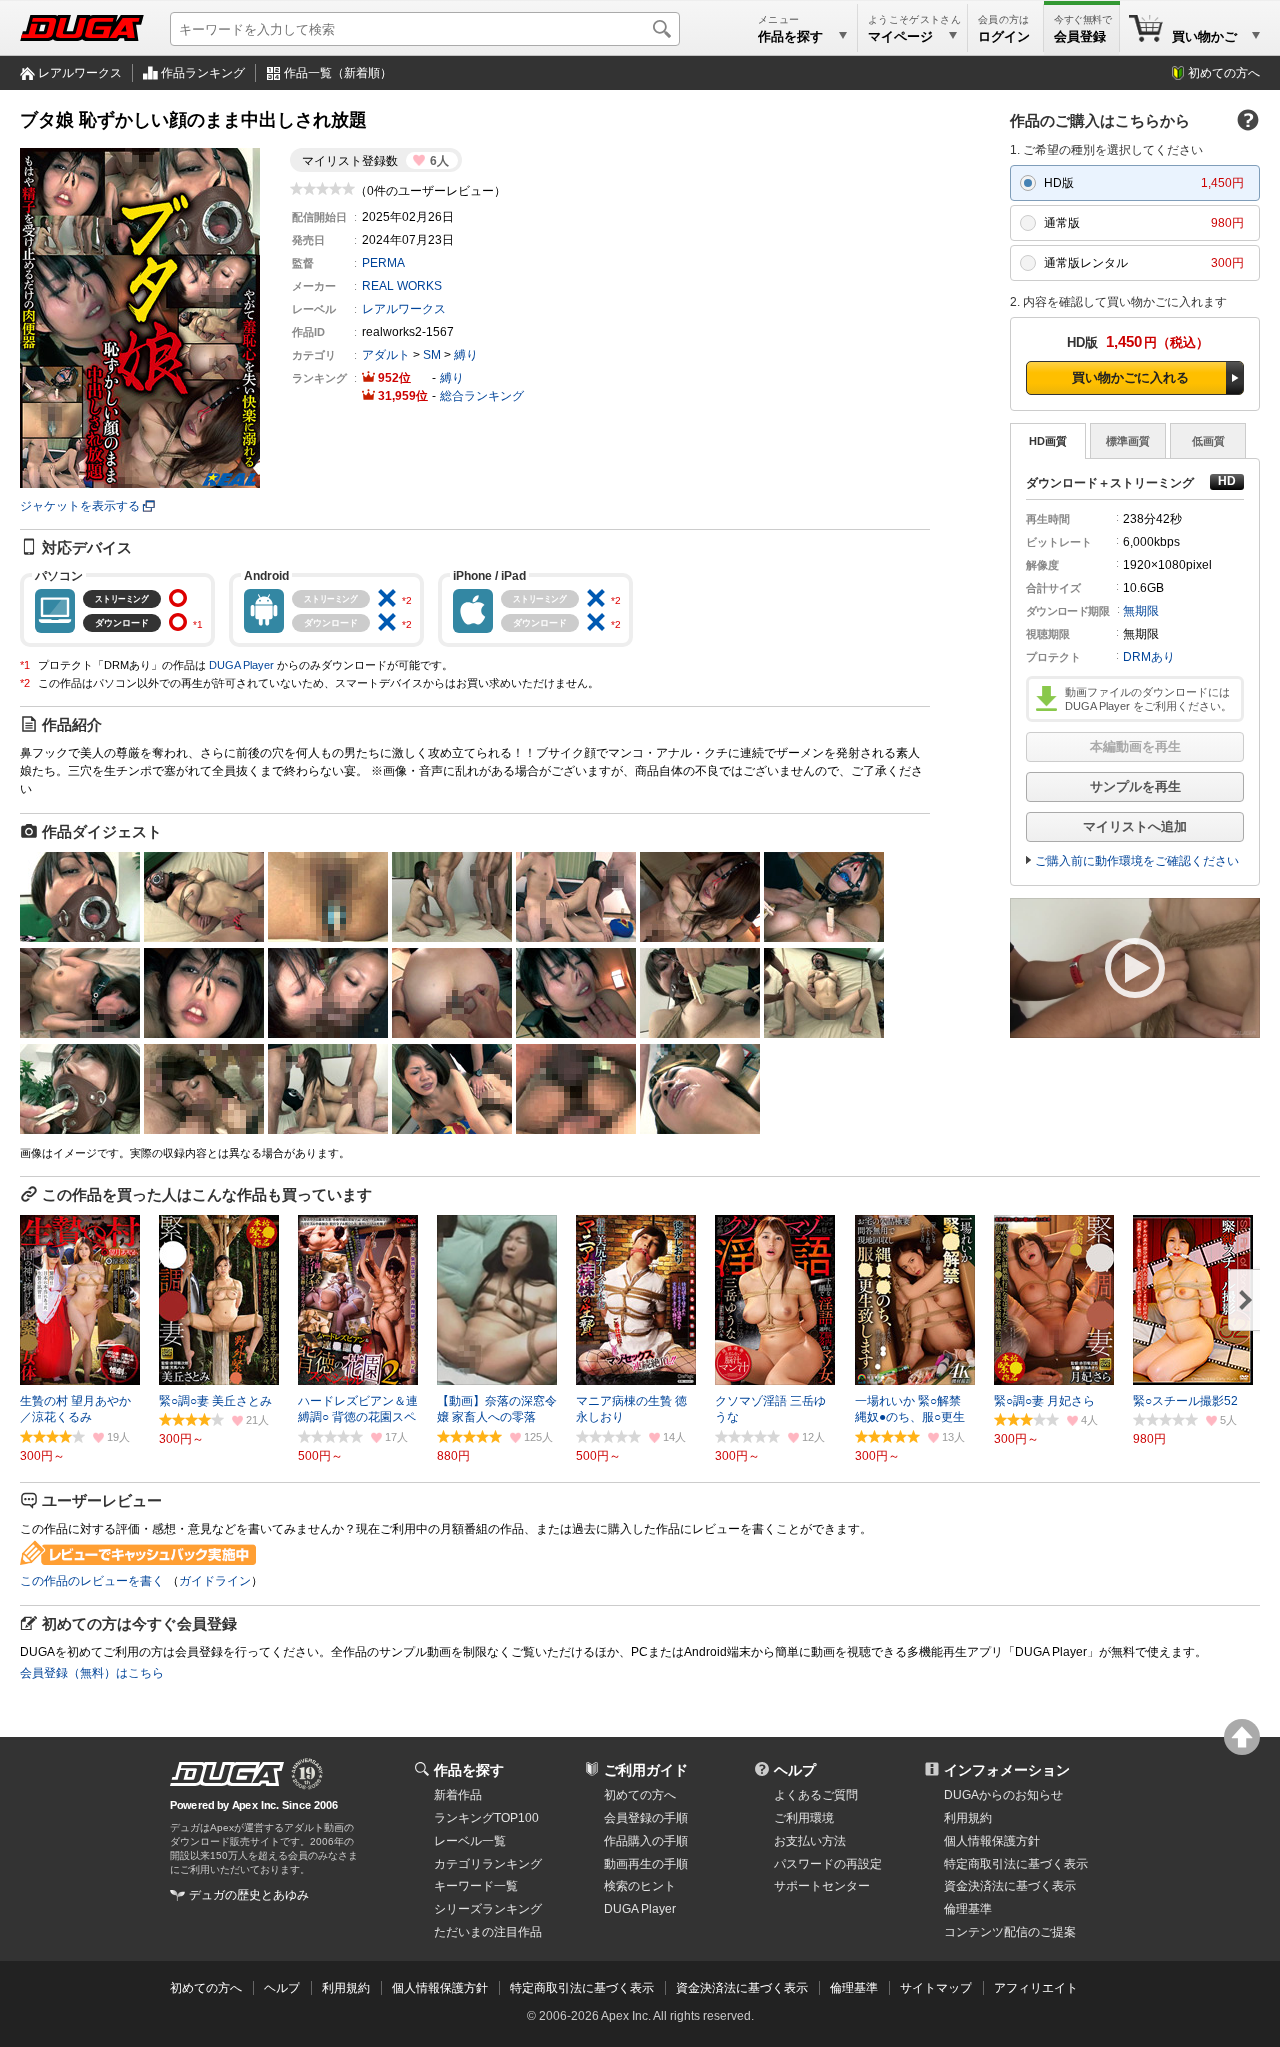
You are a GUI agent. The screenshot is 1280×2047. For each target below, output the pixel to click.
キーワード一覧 (476, 1886)
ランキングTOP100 (486, 1818)
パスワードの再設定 (828, 1864)
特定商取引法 (1016, 1864)
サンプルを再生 (1135, 786)
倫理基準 (968, 1909)
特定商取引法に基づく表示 (582, 1988)
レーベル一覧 (470, 1841)
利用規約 (968, 1818)
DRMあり (1149, 657)
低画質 (1208, 441)
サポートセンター (822, 1886)
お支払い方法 (810, 1841)
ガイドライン (215, 1581)
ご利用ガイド (646, 1770)
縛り (466, 355)
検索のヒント (640, 1886)
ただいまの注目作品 (488, 1932)
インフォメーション (1007, 1770)
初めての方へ (1224, 73)
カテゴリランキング (488, 1864)
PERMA (383, 263)
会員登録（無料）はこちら (92, 1673)
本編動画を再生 (1135, 746)
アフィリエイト (1036, 1988)
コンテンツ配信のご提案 (1010, 1932)
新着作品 (458, 1795)
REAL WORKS (402, 286)
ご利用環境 (804, 1818)
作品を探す (469, 1770)
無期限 (1141, 611)
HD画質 (1048, 441)
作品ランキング (203, 73)
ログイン (1004, 36)
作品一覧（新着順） (338, 73)
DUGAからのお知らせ (1003, 1795)
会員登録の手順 (646, 1818)
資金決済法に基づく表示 (742, 1988)
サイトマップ (936, 1988)
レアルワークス (80, 73)
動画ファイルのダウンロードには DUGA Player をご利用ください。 (1148, 699)
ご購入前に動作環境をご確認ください (1137, 861)
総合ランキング (482, 396)
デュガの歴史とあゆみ (249, 1895)
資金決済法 (1010, 1886)
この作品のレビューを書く (92, 1581)
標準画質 (1128, 441)
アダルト (386, 355)
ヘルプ (795, 1770)
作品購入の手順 (646, 1841)
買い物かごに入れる (1130, 377)
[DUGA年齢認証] (227, 1774)
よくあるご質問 (816, 1795)
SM (432, 355)
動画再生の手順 (646, 1864)
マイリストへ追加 (1135, 826)
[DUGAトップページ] (82, 28)
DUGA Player (241, 665)
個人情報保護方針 (992, 1841)
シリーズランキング (488, 1909)
